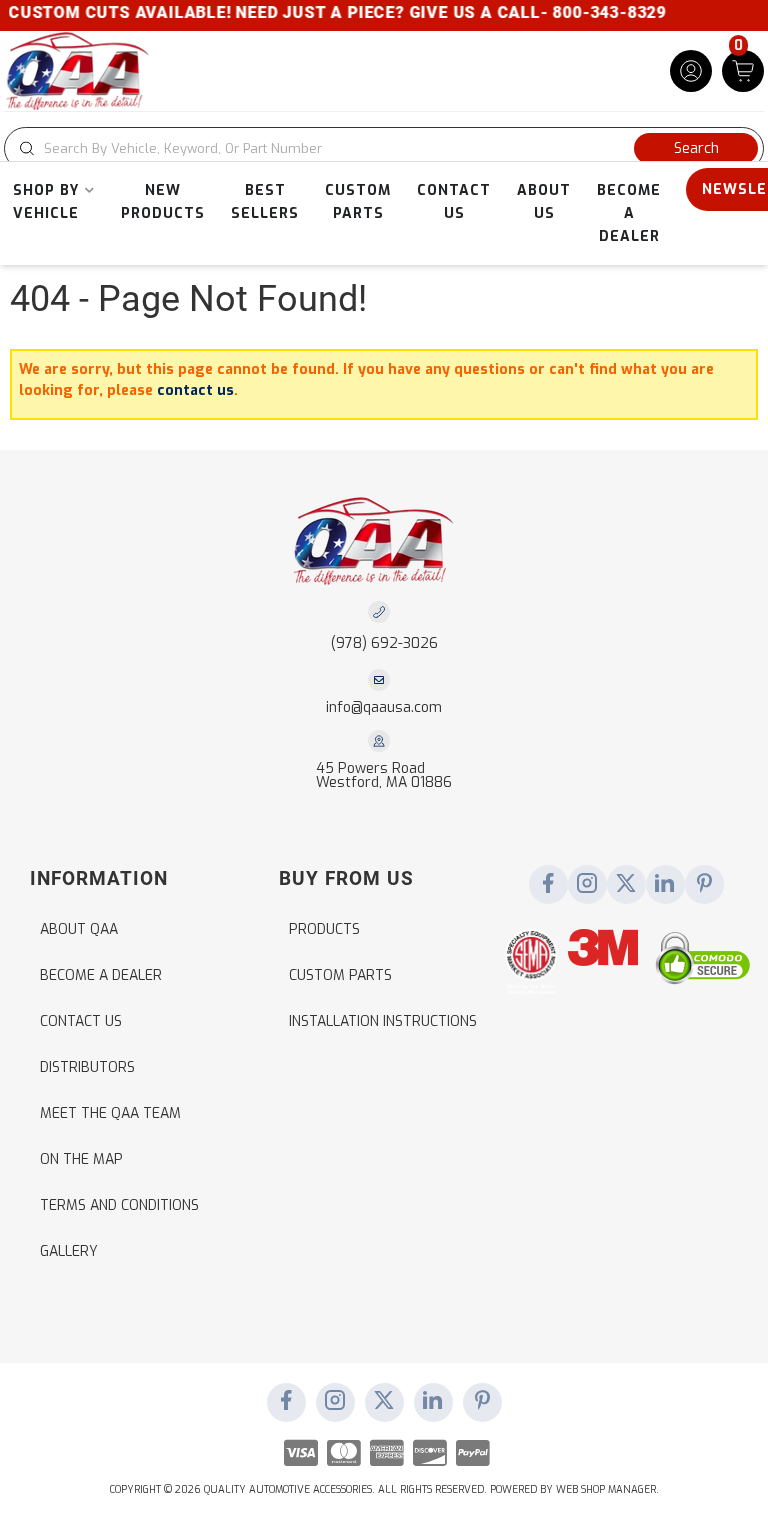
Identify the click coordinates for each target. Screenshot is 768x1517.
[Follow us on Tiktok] (665, 885)
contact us (195, 390)
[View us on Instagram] (587, 885)
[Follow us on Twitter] (626, 885)
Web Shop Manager (606, 1489)
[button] (384, 148)
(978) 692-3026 (384, 643)
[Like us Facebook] (548, 885)
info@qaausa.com (384, 708)
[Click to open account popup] (691, 71)
